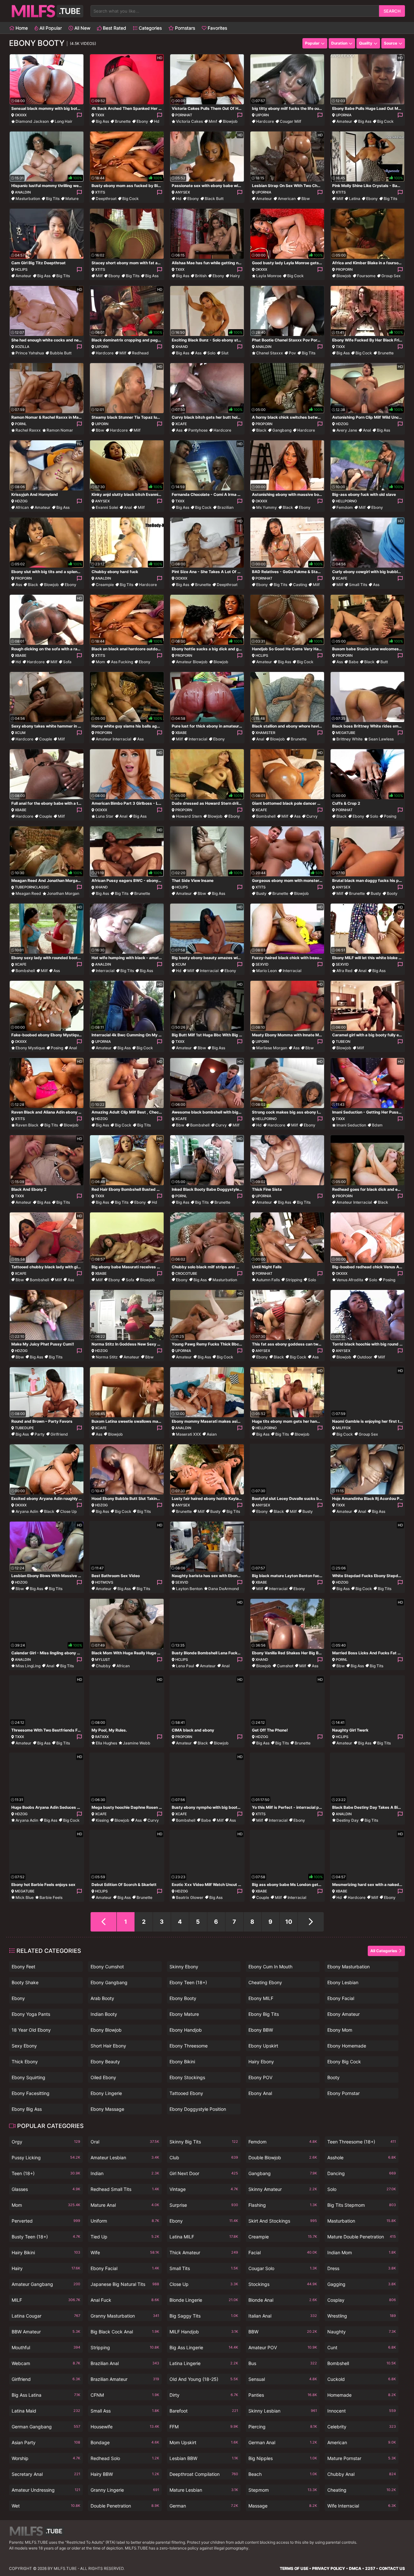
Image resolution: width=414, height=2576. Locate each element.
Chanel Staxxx (270, 353)
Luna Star (105, 816)
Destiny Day (348, 1820)
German (204, 2506)
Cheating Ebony (265, 1982)
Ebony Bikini (182, 2062)
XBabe (21, 655)
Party (40, 1434)
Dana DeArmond (224, 1589)
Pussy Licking (46, 2157)
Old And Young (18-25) (204, 2379)
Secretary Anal (46, 2474)
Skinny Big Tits (204, 2142)
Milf (340, 199)
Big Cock (385, 121)
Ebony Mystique (30, 1048)
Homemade (362, 2395)
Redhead (140, 353)
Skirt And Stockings (283, 2221)
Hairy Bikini (46, 2252)
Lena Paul (185, 1666)
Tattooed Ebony (186, 2093)
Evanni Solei (107, 507)
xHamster (265, 733)
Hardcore (265, 121)
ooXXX (181, 578)
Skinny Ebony (184, 1967)
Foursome (366, 276)
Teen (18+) (46, 2173)
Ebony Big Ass (27, 2109)
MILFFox (343, 1428)
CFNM (125, 2395)
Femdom (345, 507)
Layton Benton (189, 1589)
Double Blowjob (283, 2157)
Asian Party (46, 2442)
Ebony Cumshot (107, 1967)
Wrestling (362, 2316)
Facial (283, 2252)
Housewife (125, 2427)
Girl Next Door (204, 2173)
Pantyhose (198, 430)
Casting (300, 585)
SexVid (262, 964)
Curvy (312, 816)
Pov (292, 353)
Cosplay (362, 2300)
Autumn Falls (268, 1280)
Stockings (283, 2284)
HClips (21, 269)
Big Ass (102, 121)
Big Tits (53, 199)
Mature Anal (125, 2205)
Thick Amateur (204, 2252)
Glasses (46, 2189)
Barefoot (204, 2411)
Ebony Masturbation (349, 1967)
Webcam (46, 2363)
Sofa (67, 662)
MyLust (103, 1660)
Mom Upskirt (204, 2442)
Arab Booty (102, 1998)
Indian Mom (362, 2252)
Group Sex (391, 276)
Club (204, 2157)
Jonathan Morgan (63, 893)
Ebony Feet (23, 1967)
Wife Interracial (362, 2506)
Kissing (102, 1820)
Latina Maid (46, 2411)
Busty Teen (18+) (46, 2237)
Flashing (283, 2205)
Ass (198, 353)
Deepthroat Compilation (204, 2474)
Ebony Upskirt (263, 2046)
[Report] (79, 115)
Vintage (204, 2189)
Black (261, 430)
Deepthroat (106, 199)
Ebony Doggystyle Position (198, 2109)
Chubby (103, 1666)
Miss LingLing (28, 1666)
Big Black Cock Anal (125, 2332)
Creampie (105, 585)
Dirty (204, 2395)
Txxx (100, 115)
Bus (283, 2363)
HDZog (342, 424)
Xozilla (22, 347)
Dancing (362, 2173)
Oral (125, 2142)
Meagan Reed (28, 893)
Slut (225, 353)
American (287, 199)
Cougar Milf (290, 121)
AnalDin (23, 192)
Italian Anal (283, 2316)
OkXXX (21, 115)
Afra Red (344, 971)
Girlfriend (59, 1434)
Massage (283, 2506)
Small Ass (125, 2411)
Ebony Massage (107, 2109)
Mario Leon (267, 971)
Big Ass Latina (46, 2395)
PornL (21, 424)
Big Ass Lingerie (204, 2347)
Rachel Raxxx (28, 430)
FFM (204, 2427)
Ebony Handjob (186, 2030)
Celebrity (362, 2427)
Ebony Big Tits (264, 2014)
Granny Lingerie (125, 2490)
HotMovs (104, 1582)
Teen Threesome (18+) (362, 2142)
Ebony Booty (183, 1998)
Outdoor (365, 1357)
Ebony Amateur (343, 2014)
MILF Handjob (204, 2332)
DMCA (355, 2568)
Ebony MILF (261, 1998)
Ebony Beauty (105, 2062)
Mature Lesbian (204, 2490)
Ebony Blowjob (106, 2030)
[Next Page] (311, 1922)
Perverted (46, 2221)
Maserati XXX (188, 1434)
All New (82, 28)
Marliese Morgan (272, 1048)
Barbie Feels (51, 1897)
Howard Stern (189, 816)
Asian (212, 1434)
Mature (72, 199)
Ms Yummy (267, 507)
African (22, 507)
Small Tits (358, 585)
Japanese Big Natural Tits (125, 2284)
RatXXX (102, 1737)
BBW (283, 2332)
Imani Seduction (351, 1125)
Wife (125, 2252)
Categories (150, 28)
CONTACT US (392, 2568)
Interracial (198, 739)
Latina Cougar (46, 2316)
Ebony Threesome (189, 2046)
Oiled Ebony (103, 2077)
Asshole (362, 2157)
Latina (355, 199)
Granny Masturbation (125, 2316)
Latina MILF (204, 2237)
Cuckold (362, 2379)
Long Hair (64, 121)
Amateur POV (283, 2347)
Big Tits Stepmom (362, 2205)
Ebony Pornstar (343, 2093)
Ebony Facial (341, 1998)
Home (21, 28)
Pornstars (184, 28)
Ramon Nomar (60, 430)
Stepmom (283, 2490)
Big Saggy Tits (204, 2316)
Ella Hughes (106, 1743)
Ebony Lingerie (106, 2093)
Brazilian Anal (125, 2363)
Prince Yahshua (30, 353)
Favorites (217, 28)
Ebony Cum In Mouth (270, 1967)
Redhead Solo (125, 2458)
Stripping (294, 1280)
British (201, 276)
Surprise (204, 2205)
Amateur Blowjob (192, 662)
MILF (46, 2300)
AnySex (183, 192)
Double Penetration (125, 2506)
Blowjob (230, 121)
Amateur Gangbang (46, 2284)
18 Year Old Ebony (31, 2030)
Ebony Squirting (28, 2077)
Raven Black (27, 1125)
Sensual (283, 2379)
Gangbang (282, 430)
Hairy (235, 276)
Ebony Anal (260, 2093)
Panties (283, 2395)
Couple (46, 739)
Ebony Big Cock (344, 2062)
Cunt (362, 2347)
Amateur (344, 121)
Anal (367, 430)
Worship (46, 2458)
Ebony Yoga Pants (31, 2014)
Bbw (306, 199)
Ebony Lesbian (343, 1982)
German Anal (283, 2442)
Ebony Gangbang (109, 1982)
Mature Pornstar (362, 2458)
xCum (20, 733)
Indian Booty (104, 2014)
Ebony (142, 121)
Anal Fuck (125, 2300)
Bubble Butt (61, 353)
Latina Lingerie (204, 2363)
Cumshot (285, 1666)
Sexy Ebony (24, 2046)
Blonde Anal (283, 2300)
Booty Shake (25, 1982)
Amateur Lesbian (125, 2157)
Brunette (123, 121)
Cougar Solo (283, 2268)
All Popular (50, 28)
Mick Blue (25, 1897)
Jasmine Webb (137, 1743)
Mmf (213, 121)
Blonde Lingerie (204, 2300)
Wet (46, 2506)
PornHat (184, 115)
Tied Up (125, 2237)
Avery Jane (347, 430)
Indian (125, 2173)
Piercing (283, 2427)
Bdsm (377, 1125)
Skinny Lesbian (283, 2411)
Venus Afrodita (350, 1280)
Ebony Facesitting (31, 2093)
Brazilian (225, 507)
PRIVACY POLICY (329, 2568)
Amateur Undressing (46, 2490)
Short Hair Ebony (108, 2046)
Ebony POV (260, 2077)
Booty (392, 893)
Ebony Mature (184, 2014)
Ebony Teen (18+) (188, 1982)
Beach (283, 2474)
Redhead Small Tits (125, 2189)
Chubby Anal (362, 2474)
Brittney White (349, 739)
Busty (261, 893)
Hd (157, 121)
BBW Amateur (46, 2332)
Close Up (68, 1511)
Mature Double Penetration (362, 2237)
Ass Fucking (122, 662)
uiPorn (262, 115)
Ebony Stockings (187, 2077)
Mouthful (46, 2347)
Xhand (182, 347)
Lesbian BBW (204, 2458)
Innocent (362, 2411)
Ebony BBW (261, 2030)
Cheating (362, 2490)
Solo (211, 353)
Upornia (344, 115)
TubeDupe (24, 1428)
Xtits (100, 192)
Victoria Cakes (189, 121)
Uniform (125, 2221)
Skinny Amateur (283, 2189)
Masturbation (28, 199)
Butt (384, 662)
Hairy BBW (125, 2474)
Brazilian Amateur (125, 2379)
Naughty (362, 2332)
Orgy (46, 2142)
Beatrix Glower (190, 1897)
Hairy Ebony (261, 2062)
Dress (362, 2268)
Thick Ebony (25, 2062)
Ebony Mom (340, 2030)
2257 (370, 2568)
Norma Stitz (107, 1357)
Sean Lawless (381, 739)
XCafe (181, 424)
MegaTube (346, 733)
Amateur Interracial (114, 739)
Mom (100, 662)
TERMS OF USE (294, 2568)
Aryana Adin (27, 1511)
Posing (390, 816)
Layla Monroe (269, 276)
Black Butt (214, 199)
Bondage (125, 2442)
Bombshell (266, 816)
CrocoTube (186, 1273)
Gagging (362, 2284)
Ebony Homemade (347, 2046)
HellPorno (346, 501)
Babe (354, 662)
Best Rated (114, 28)
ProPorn (344, 269)
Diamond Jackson (32, 121)
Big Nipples (283, 2458)
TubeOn (343, 1042)
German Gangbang (46, 2427)
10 (289, 1922)
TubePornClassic (32, 887)
